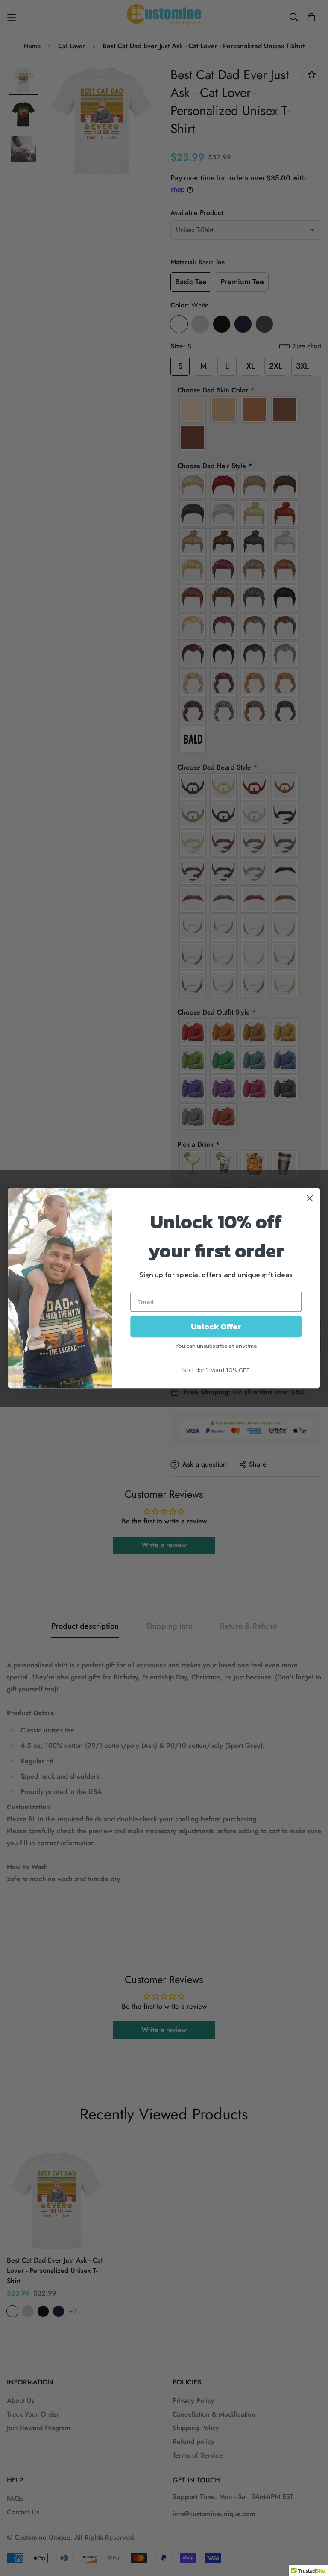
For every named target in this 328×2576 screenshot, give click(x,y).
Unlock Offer (216, 1326)
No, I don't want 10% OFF (216, 1369)
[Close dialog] (310, 1198)
